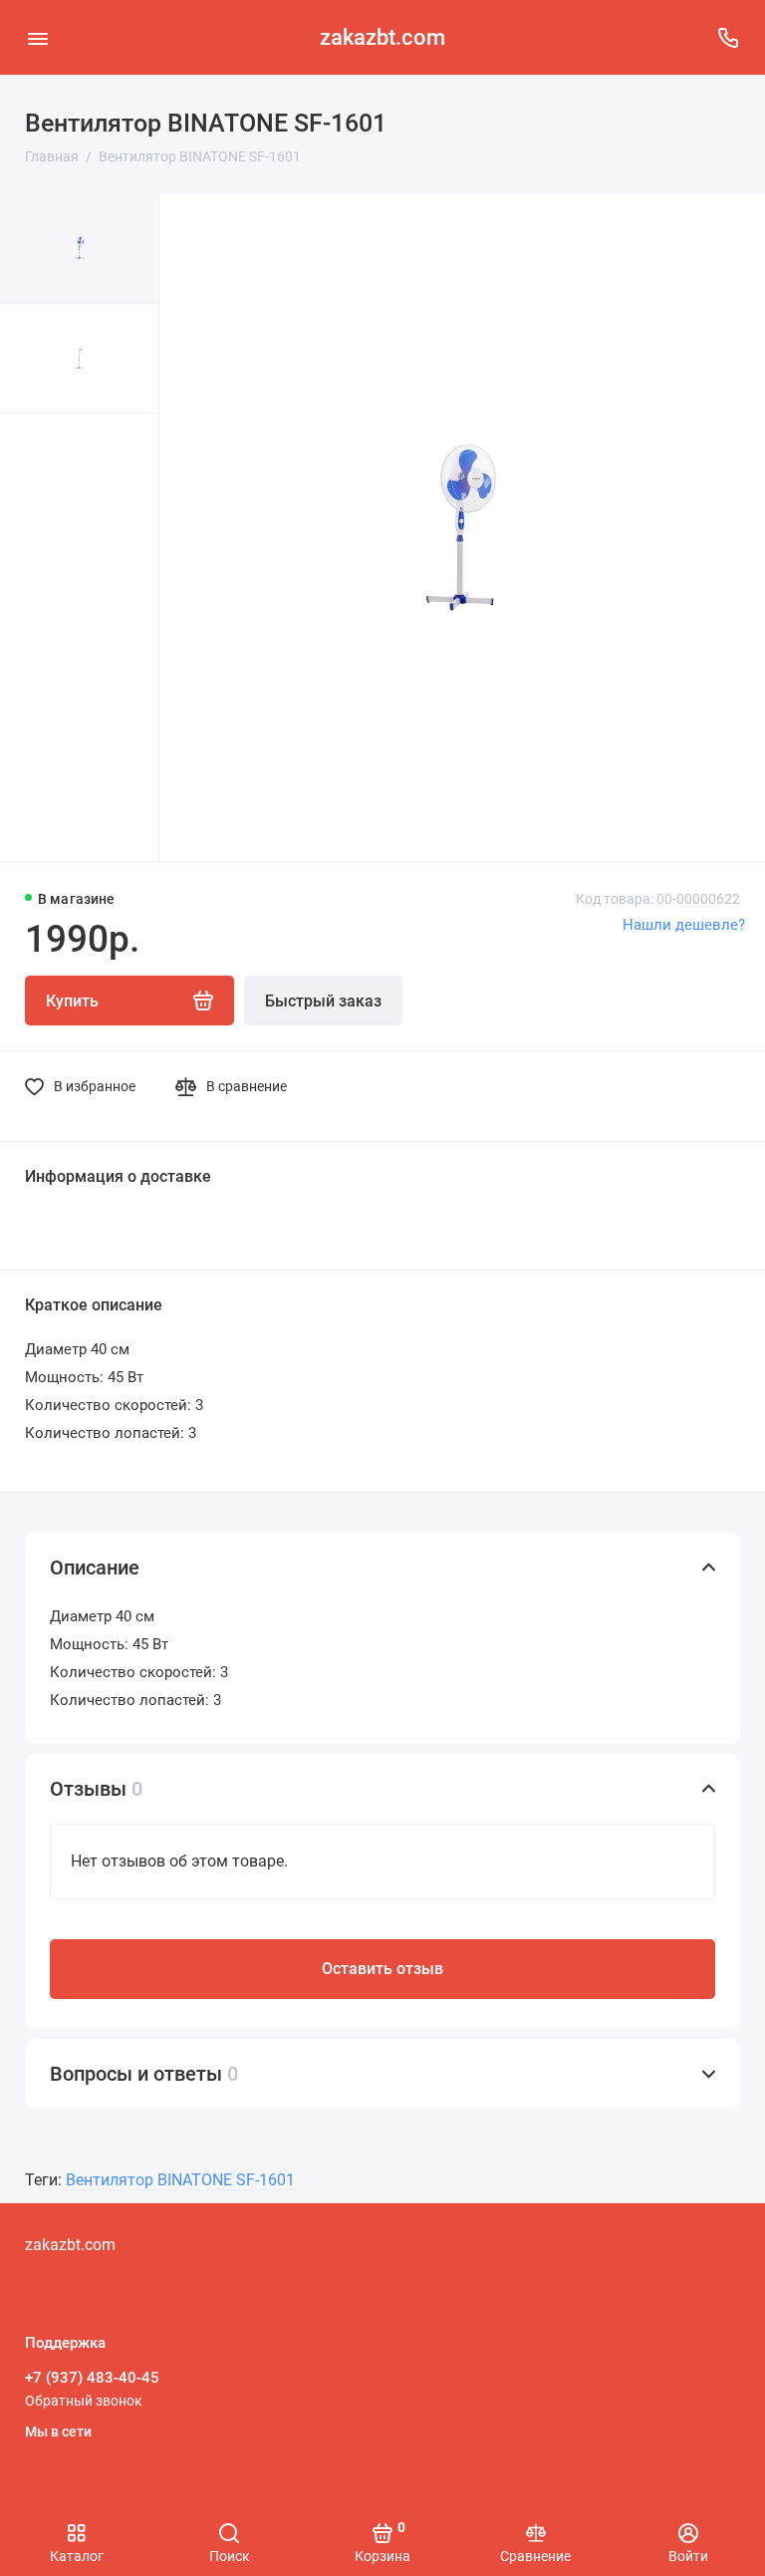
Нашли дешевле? (684, 925)
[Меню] (37, 37)
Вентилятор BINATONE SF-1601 (180, 2180)
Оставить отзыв (382, 1969)
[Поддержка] (728, 37)
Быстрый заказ (323, 1001)
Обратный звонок (84, 2401)
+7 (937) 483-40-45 (92, 2378)
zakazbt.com (382, 37)
